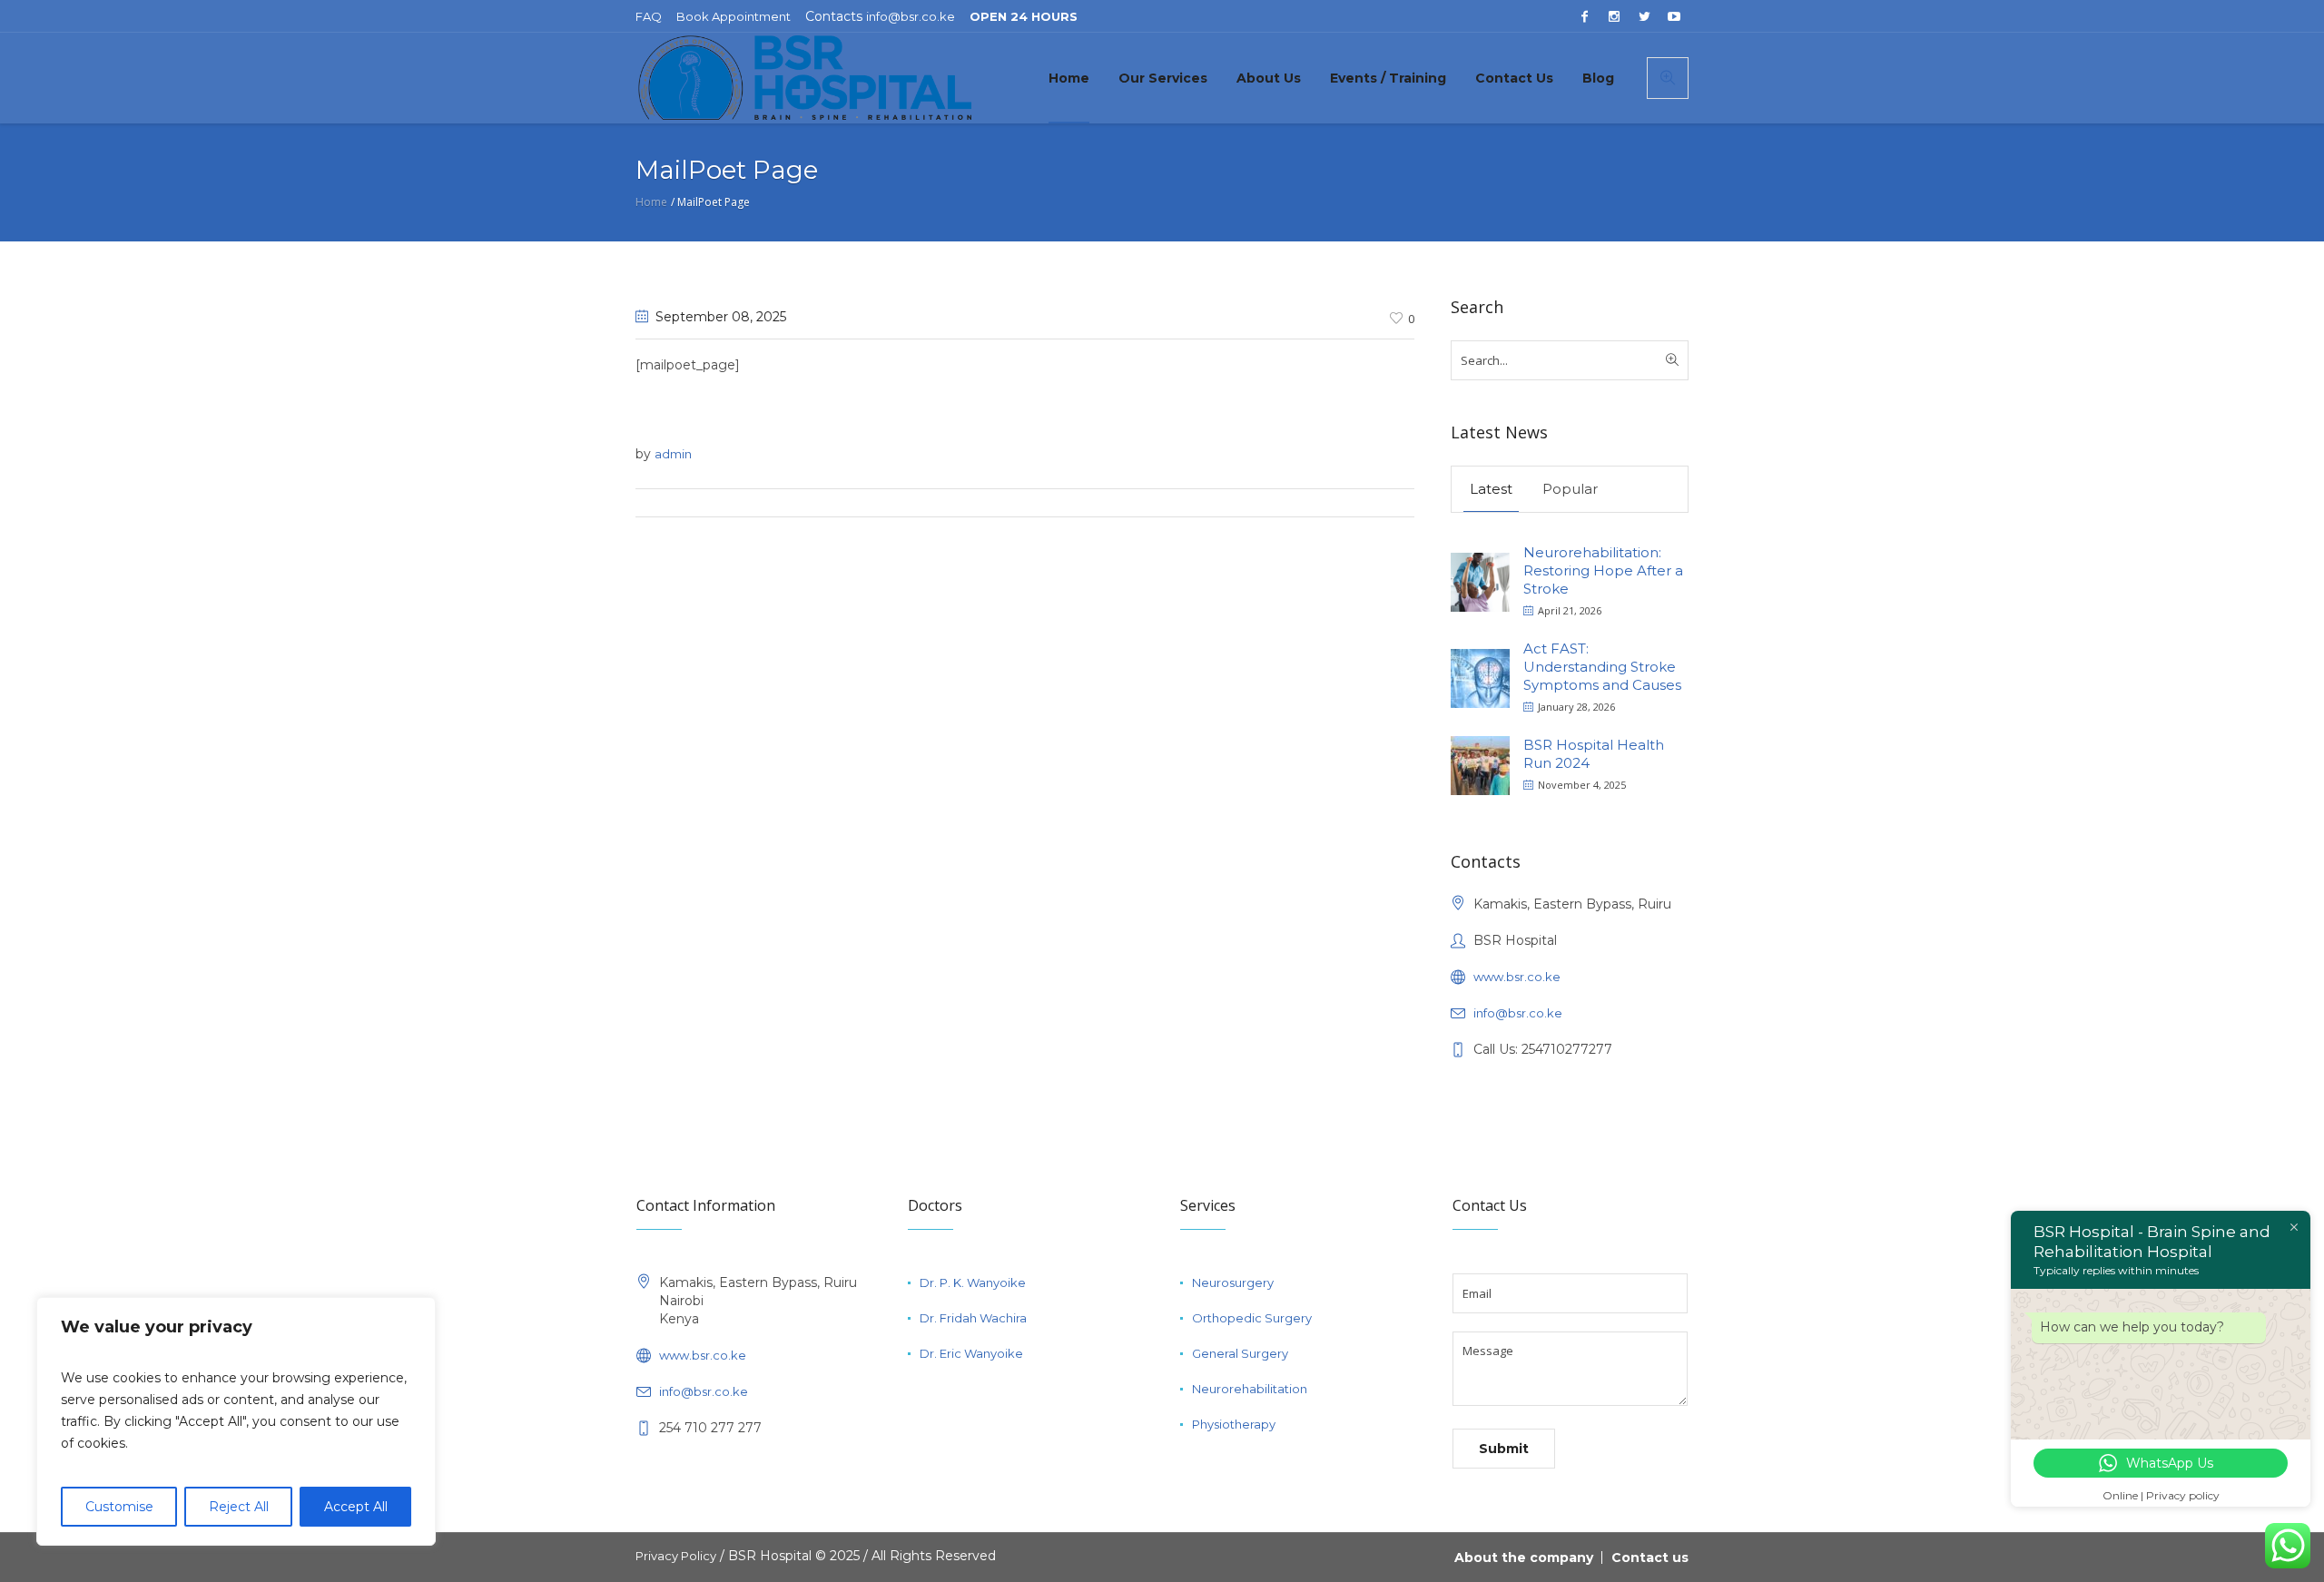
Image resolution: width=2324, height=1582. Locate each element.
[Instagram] (1614, 16)
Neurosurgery (1233, 1282)
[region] (236, 1421)
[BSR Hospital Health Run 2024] (1480, 764)
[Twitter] (1644, 16)
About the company (1524, 1557)
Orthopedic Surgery (1252, 1318)
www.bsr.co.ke (1517, 977)
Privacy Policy (676, 1556)
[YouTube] (1674, 16)
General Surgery (1240, 1353)
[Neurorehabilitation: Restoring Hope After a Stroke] (1480, 580)
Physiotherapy (1234, 1424)
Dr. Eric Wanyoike (971, 1353)
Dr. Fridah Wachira (973, 1318)
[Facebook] (1584, 16)
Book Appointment (734, 16)
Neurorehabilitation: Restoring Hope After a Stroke (1603, 570)
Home (651, 202)
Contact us (1650, 1557)
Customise (119, 1507)
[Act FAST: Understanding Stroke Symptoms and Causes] (1480, 677)
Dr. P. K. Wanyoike (973, 1282)
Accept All (356, 1507)
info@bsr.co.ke (911, 16)
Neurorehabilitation (1250, 1389)
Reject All (239, 1507)
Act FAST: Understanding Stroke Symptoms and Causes (1602, 667)
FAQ (649, 16)
